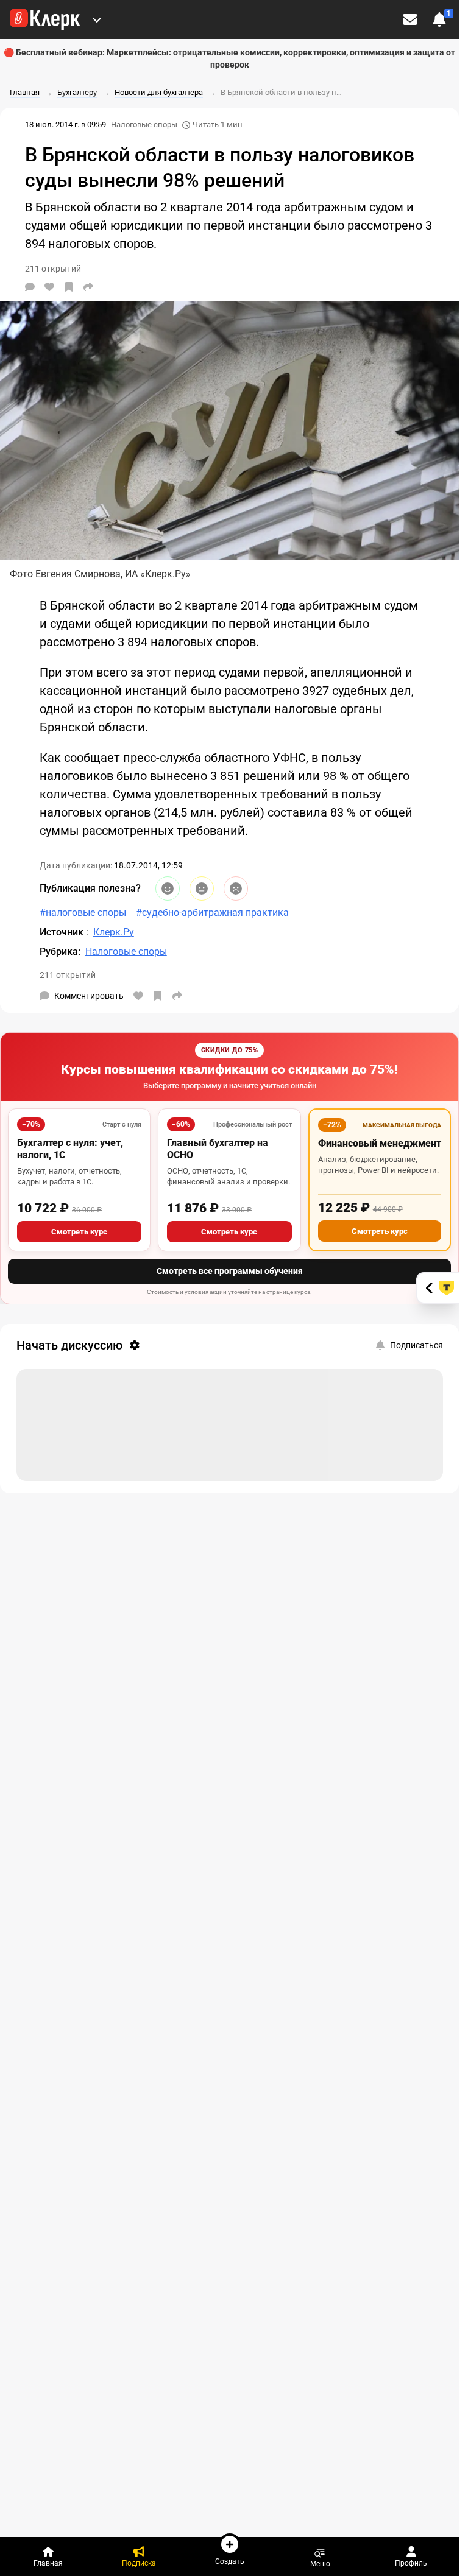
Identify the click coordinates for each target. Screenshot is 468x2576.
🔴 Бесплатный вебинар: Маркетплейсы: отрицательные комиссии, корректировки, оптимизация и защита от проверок (229, 58)
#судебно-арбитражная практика (212, 913)
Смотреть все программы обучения (230, 1271)
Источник (63, 932)
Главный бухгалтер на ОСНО (218, 1149)
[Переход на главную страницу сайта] (45, 19)
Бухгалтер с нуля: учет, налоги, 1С (70, 1149)
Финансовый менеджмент (380, 1143)
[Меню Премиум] (97, 19)
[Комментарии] (30, 287)
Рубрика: (60, 952)
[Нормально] (202, 889)
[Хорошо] (168, 889)
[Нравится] (49, 287)
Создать (230, 2561)
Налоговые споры (144, 125)
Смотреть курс (79, 1232)
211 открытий (68, 975)
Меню (320, 2564)
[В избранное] (69, 287)
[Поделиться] (88, 287)
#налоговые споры (83, 913)
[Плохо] (236, 889)
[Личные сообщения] (410, 19)
